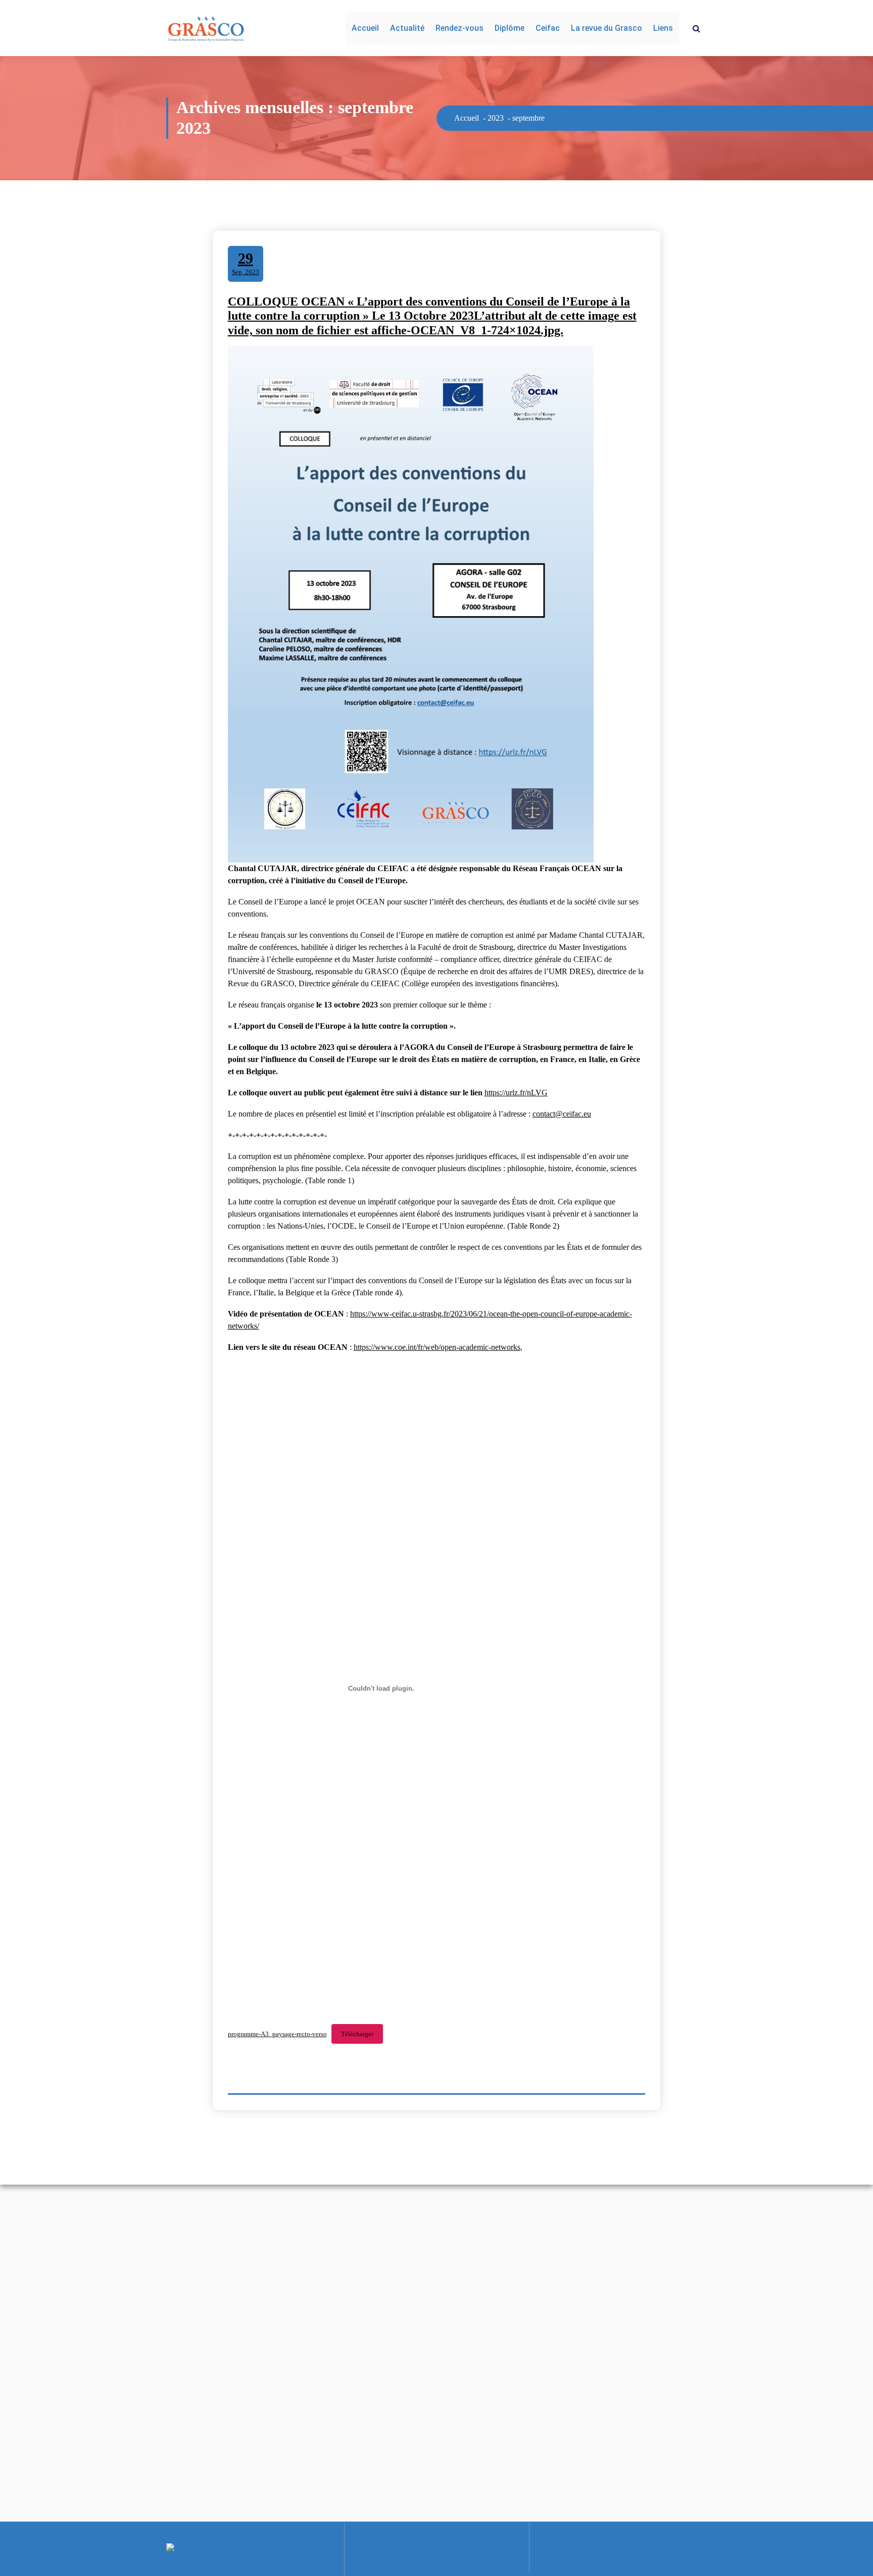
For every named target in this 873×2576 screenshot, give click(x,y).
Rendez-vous (459, 28)
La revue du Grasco (607, 28)
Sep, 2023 (246, 263)
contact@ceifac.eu (562, 1114)
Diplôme (510, 28)
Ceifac (548, 28)
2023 (496, 118)
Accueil (365, 28)
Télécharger (357, 2034)
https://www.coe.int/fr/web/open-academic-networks (437, 1347)
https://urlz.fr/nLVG (516, 1093)
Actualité (407, 28)
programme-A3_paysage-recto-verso (277, 2034)
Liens (663, 28)
